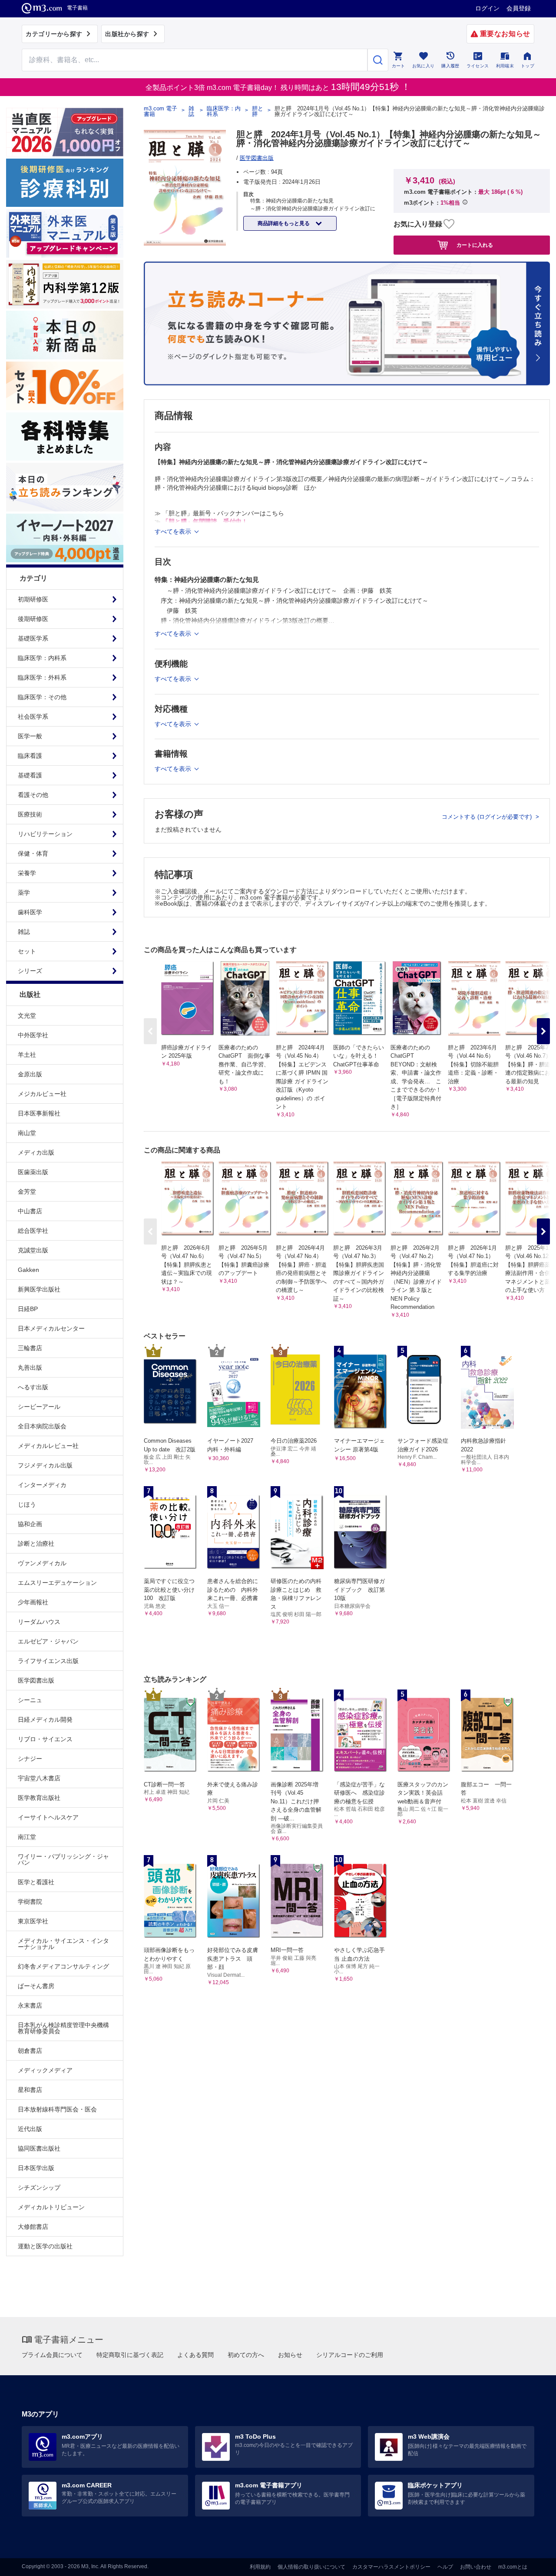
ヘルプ (445, 2567)
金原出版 (30, 1074)
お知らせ (290, 2355)
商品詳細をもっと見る (284, 223)
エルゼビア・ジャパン (48, 1641)
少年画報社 (33, 1602)
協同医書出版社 (39, 2148)
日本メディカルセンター (51, 1328)
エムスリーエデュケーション (57, 1583)
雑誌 (191, 111)
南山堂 (27, 1133)
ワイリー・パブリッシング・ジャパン (63, 1859)
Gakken (28, 1270)
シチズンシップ (39, 2188)
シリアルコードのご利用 (350, 2355)
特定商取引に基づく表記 (130, 2355)
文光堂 (27, 1016)
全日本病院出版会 (42, 1426)
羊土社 (27, 1055)
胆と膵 (258, 111)
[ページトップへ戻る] (531, 2562)
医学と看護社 (36, 1882)
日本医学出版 (36, 2168)
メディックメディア (45, 2070)
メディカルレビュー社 (48, 1446)
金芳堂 (27, 1192)
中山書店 (30, 1211)
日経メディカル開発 (45, 1720)
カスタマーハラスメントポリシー (391, 2567)
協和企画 (30, 1524)
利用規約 (260, 2567)
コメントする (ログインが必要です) (488, 817)
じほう (27, 1504)
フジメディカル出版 (45, 1465)
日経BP (28, 1309)
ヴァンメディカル (42, 1563)
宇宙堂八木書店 (39, 1778)
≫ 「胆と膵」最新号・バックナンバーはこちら (219, 513)
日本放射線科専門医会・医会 (57, 2109)
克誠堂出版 (33, 1250)
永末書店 (30, 2005)
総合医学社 (33, 1231)
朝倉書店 (30, 2051)
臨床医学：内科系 (224, 111)
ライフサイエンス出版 (48, 1661)
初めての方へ (246, 2355)
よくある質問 (195, 2355)
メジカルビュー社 (42, 1094)
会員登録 (519, 8)
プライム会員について (52, 2355)
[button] (543, 1031)
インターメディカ (42, 1485)
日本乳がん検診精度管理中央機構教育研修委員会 (63, 2028)
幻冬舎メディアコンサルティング (63, 1966)
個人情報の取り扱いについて (311, 2567)
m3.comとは (513, 2567)
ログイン (487, 8)
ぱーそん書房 (36, 1986)
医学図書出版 (36, 1680)
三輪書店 (30, 1348)
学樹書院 (30, 1902)
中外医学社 (33, 1035)
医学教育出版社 (39, 1798)
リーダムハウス (39, 1622)
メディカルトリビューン (51, 2207)
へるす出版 (33, 1387)
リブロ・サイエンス (45, 1739)
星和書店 (30, 2090)
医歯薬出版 (33, 1172)
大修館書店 (33, 2227)
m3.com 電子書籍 (161, 111)
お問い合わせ (476, 2567)
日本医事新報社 (39, 1113)
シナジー (30, 1759)
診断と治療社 (36, 1544)
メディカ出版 (36, 1152)
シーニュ (30, 1700)
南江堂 (27, 1837)
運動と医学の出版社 (45, 2246)
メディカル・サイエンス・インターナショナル (63, 1944)
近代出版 (30, 2129)
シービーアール (39, 1407)
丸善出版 (30, 1368)
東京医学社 (33, 1921)
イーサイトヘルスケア (48, 1817)
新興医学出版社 (39, 1289)
